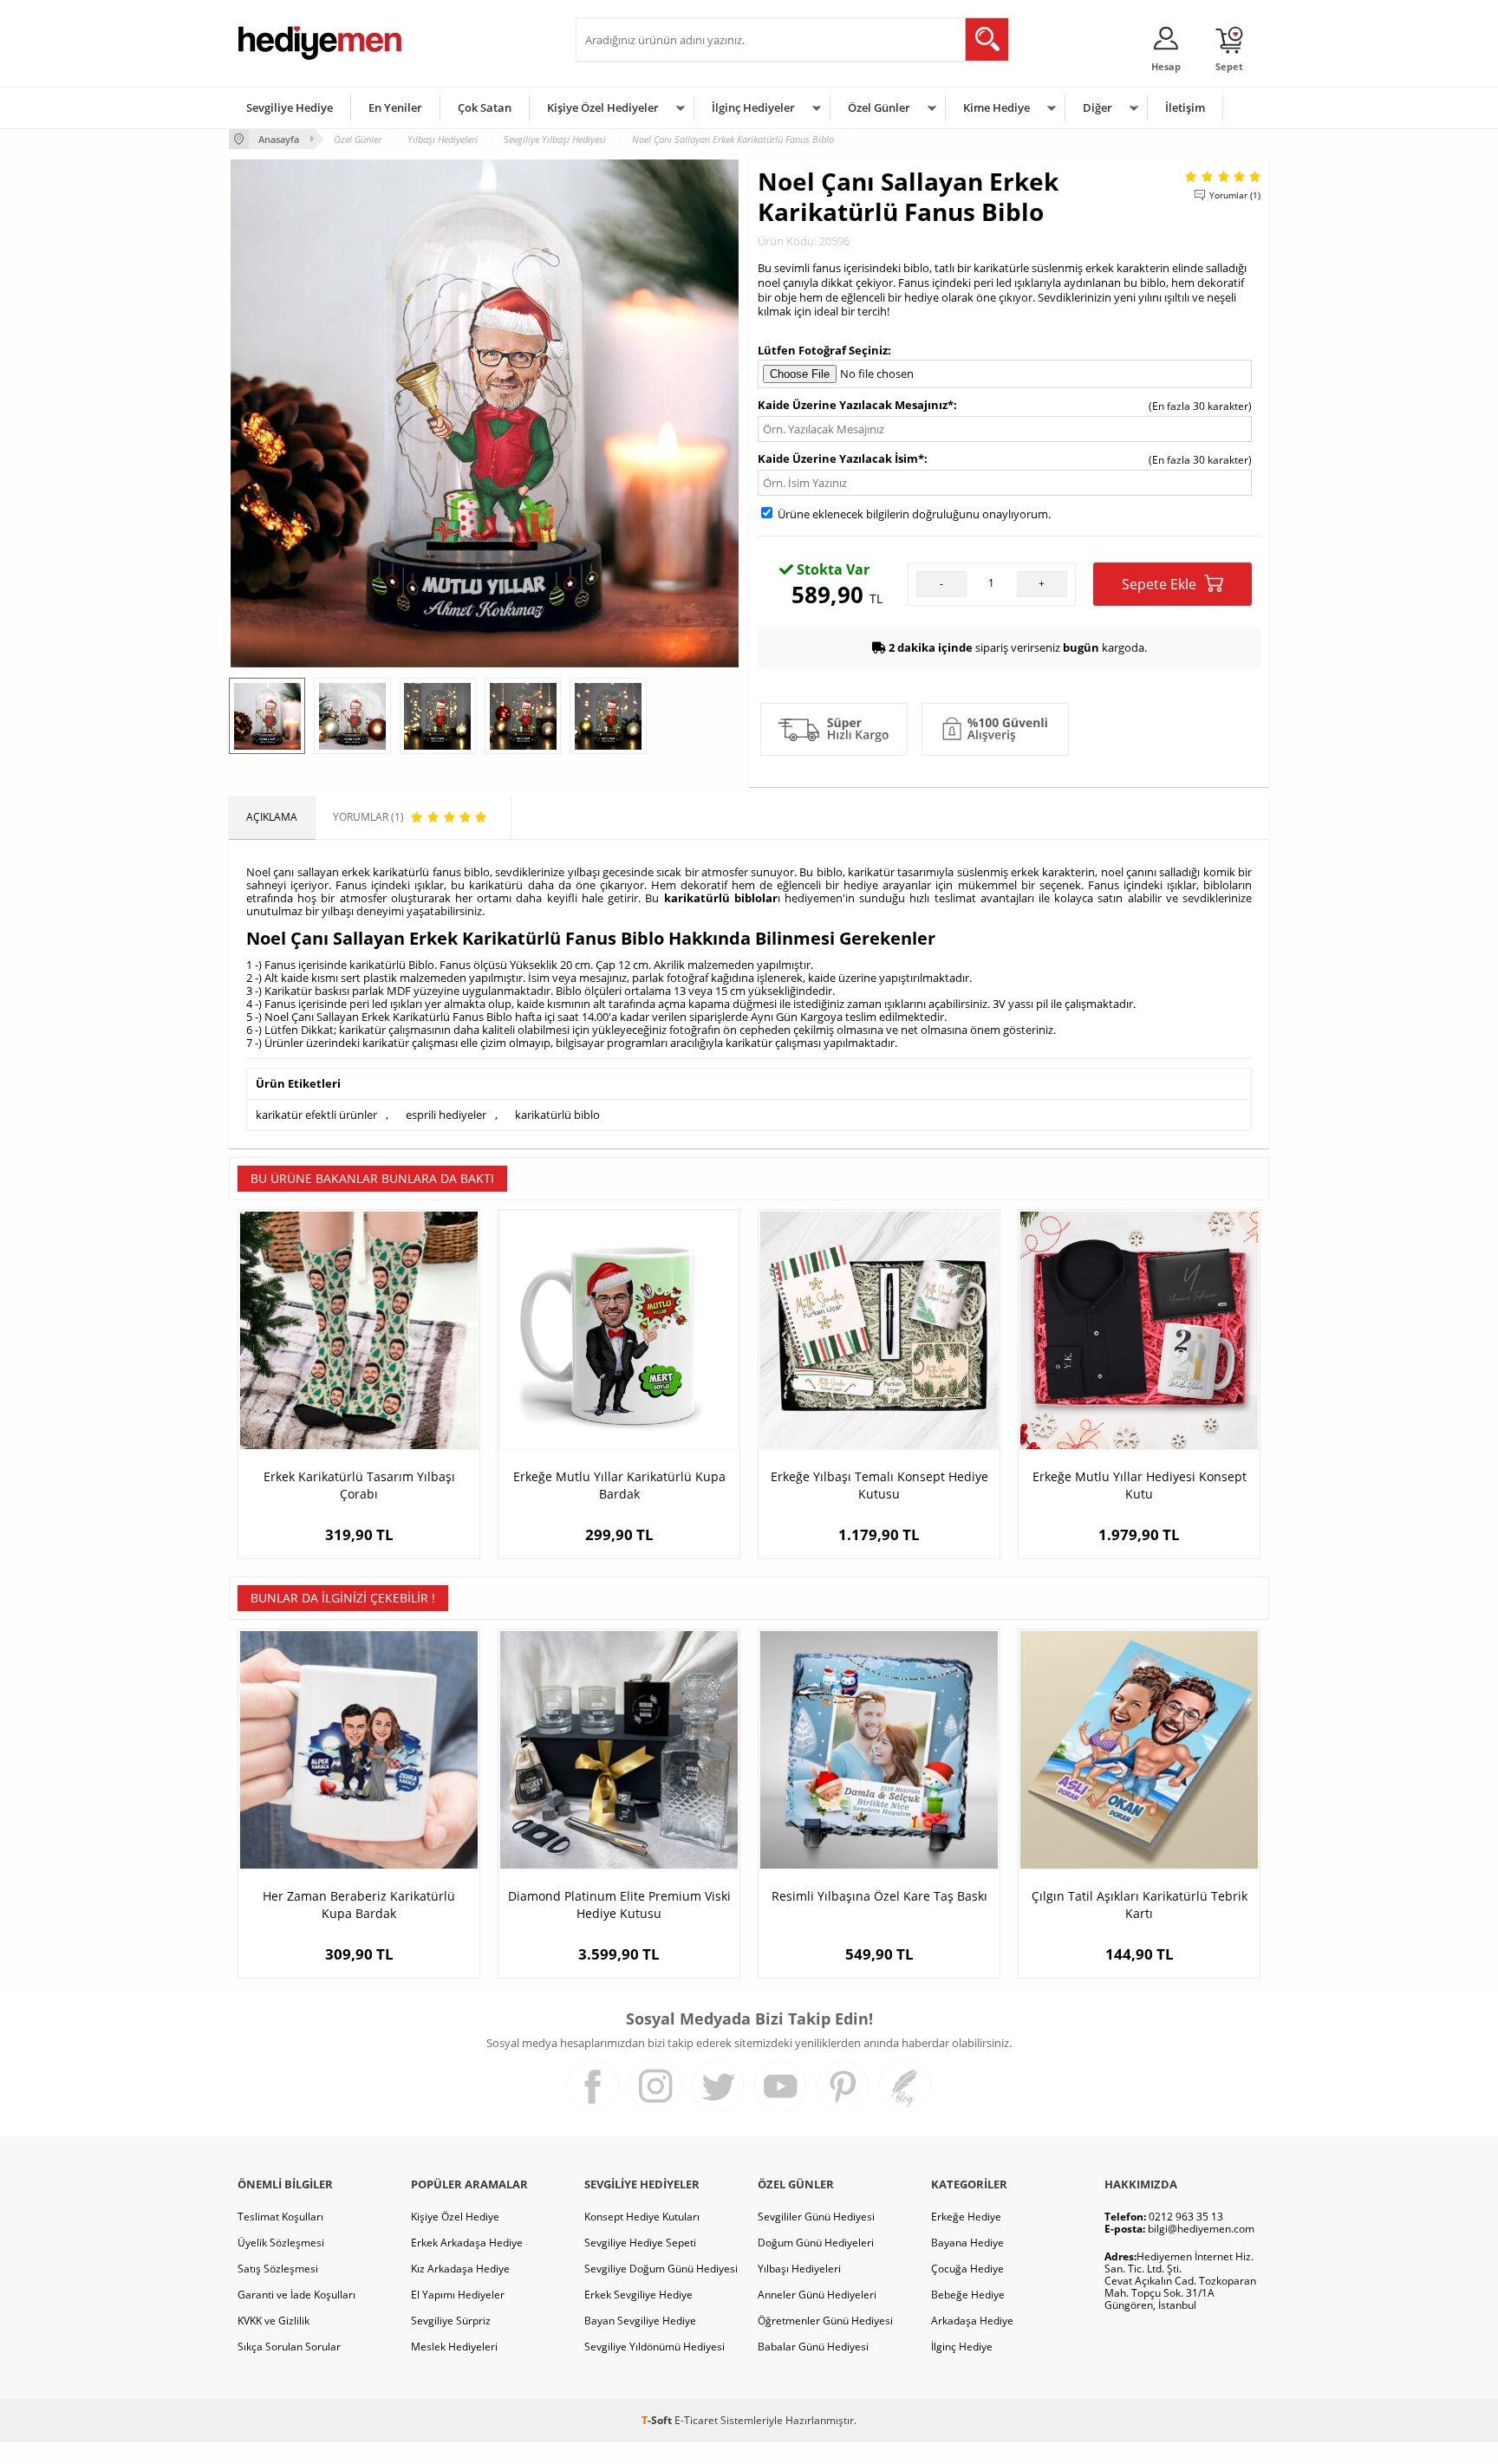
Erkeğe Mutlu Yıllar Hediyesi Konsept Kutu (1140, 1485)
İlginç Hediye (962, 2347)
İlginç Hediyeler (753, 107)
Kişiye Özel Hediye (455, 2217)
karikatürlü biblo (557, 1115)
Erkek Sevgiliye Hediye (638, 2295)
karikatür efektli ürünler (316, 1115)
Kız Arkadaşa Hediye (460, 2269)
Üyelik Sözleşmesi (281, 2243)
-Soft (658, 2420)
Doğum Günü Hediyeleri (816, 2243)
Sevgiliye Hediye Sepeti (640, 2243)
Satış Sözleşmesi (278, 2269)
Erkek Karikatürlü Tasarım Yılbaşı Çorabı (359, 1485)
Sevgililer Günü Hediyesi (816, 2217)
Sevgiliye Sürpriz (451, 2321)
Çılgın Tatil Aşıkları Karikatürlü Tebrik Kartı (1140, 1905)
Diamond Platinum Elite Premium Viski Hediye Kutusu (619, 1905)
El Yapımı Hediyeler (458, 2295)
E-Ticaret (696, 2420)
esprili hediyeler (446, 1115)
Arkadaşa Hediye (972, 2321)
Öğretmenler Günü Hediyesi (825, 2321)
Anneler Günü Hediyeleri (817, 2295)
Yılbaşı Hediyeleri (799, 2269)
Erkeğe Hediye (966, 2217)
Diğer (1097, 107)
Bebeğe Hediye (968, 2295)
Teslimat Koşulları (280, 2217)
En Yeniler (395, 107)
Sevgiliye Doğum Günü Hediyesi (661, 2269)
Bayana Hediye (967, 2243)
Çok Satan (485, 107)
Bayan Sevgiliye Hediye (640, 2321)
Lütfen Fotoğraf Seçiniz (823, 350)
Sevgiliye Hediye (290, 107)
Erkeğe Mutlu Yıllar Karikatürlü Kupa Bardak (619, 1485)
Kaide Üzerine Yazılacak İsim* (841, 458)
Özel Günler (879, 107)
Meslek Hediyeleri (454, 2347)
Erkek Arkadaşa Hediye (467, 2243)
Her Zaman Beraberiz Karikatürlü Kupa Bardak (359, 1905)
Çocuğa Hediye (967, 2269)
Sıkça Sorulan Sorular (289, 2347)
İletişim (1185, 107)
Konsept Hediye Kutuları (642, 2217)
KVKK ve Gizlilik (274, 2321)
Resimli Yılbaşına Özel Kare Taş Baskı (879, 1896)
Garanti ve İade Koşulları (296, 2295)
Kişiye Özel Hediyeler (603, 107)
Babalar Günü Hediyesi (813, 2347)
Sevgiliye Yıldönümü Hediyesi (655, 2347)
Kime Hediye (996, 107)
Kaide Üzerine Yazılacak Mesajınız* (856, 405)
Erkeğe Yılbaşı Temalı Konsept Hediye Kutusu (879, 1485)
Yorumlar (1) (1235, 195)
